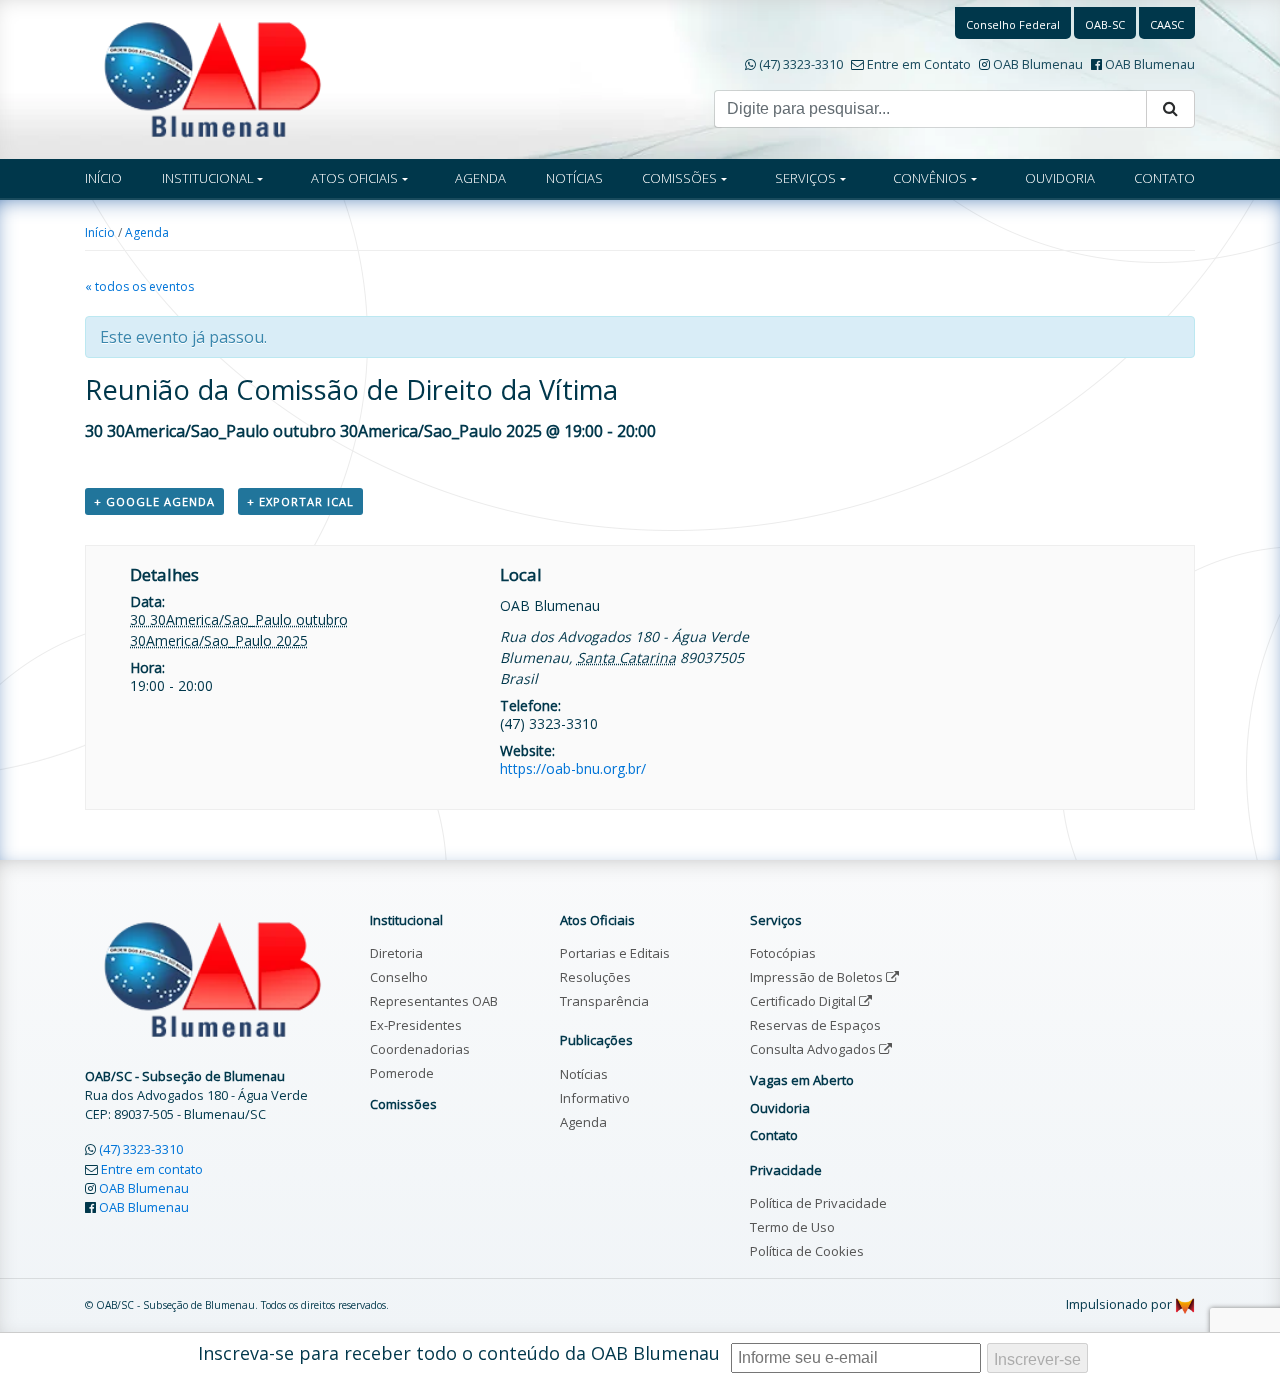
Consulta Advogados (814, 1049)
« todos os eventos (139, 286)
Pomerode (402, 1073)
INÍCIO (103, 178)
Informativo (595, 1098)
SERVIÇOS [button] (805, 178)
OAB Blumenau (1038, 64)
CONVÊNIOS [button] (930, 178)
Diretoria (396, 953)
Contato (774, 1135)
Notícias (584, 1074)
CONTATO (1164, 178)
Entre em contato (152, 1169)
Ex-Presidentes (416, 1025)
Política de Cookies (807, 1251)
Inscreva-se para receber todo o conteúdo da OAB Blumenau (459, 1353)
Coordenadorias (420, 1049)
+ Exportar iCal (300, 501)
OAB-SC (1105, 24)
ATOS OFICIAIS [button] (354, 178)
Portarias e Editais (615, 953)
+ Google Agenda (154, 501)
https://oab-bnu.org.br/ (573, 768)
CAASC (1167, 24)
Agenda (147, 232)
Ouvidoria (780, 1108)
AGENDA (480, 178)
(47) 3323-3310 (801, 64)
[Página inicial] (212, 78)
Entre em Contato (919, 64)
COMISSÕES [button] (679, 178)
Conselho (399, 977)
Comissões (403, 1104)
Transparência (604, 1001)
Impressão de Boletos (818, 977)
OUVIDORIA (1060, 178)
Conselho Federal (1013, 24)
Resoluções (595, 977)
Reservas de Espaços (815, 1025)
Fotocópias (783, 953)
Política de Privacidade (818, 1203)
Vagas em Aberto (802, 1080)
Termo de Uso (792, 1227)
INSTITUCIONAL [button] (208, 178)
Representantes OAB (434, 1001)
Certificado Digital (804, 1001)
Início (100, 232)
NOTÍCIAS (574, 178)
